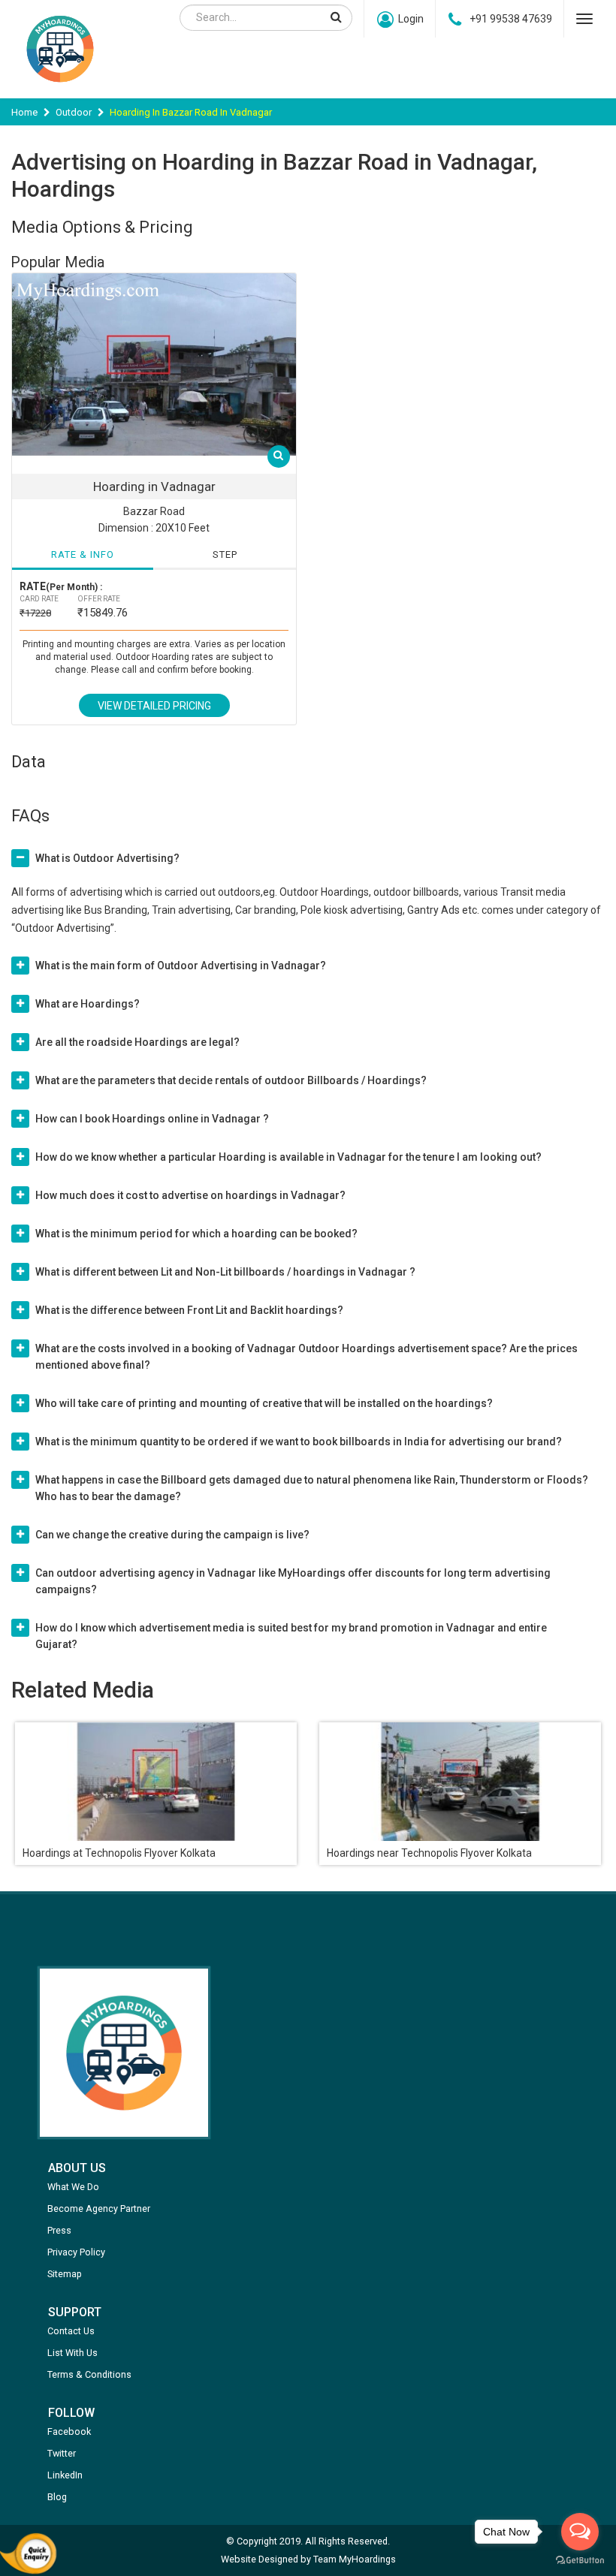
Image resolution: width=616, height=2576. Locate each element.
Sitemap (65, 2274)
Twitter (62, 2453)
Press (59, 2230)
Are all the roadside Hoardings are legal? (137, 1042)
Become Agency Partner (99, 2208)
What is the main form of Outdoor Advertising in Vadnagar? (181, 966)
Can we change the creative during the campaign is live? (172, 1535)
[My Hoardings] (60, 89)
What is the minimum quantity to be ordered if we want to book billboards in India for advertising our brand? (299, 1442)
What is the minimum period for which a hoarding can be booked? (196, 1234)
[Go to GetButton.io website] (580, 2561)
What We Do (73, 2187)
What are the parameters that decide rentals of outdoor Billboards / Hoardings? (231, 1080)
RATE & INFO (83, 554)
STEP (225, 554)
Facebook (69, 2431)
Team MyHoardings (355, 2559)
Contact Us (71, 2331)
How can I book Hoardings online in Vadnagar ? (152, 1119)
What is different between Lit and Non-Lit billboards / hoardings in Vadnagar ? (225, 1272)
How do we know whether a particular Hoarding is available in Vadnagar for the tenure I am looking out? (288, 1157)
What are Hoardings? (88, 1004)
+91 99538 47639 (511, 19)
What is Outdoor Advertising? (107, 858)
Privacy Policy (76, 2252)
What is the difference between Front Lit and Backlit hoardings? (189, 1310)
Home (24, 112)
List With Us (72, 2353)
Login (411, 19)
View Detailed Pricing (154, 706)
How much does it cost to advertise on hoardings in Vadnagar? (190, 1195)
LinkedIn (65, 2475)
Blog (57, 2497)
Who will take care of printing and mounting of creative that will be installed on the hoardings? (264, 1403)
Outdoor (74, 112)
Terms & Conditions (89, 2374)
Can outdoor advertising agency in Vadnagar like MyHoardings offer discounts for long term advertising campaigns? (293, 1581)
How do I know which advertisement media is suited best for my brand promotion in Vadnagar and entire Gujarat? (291, 1636)
